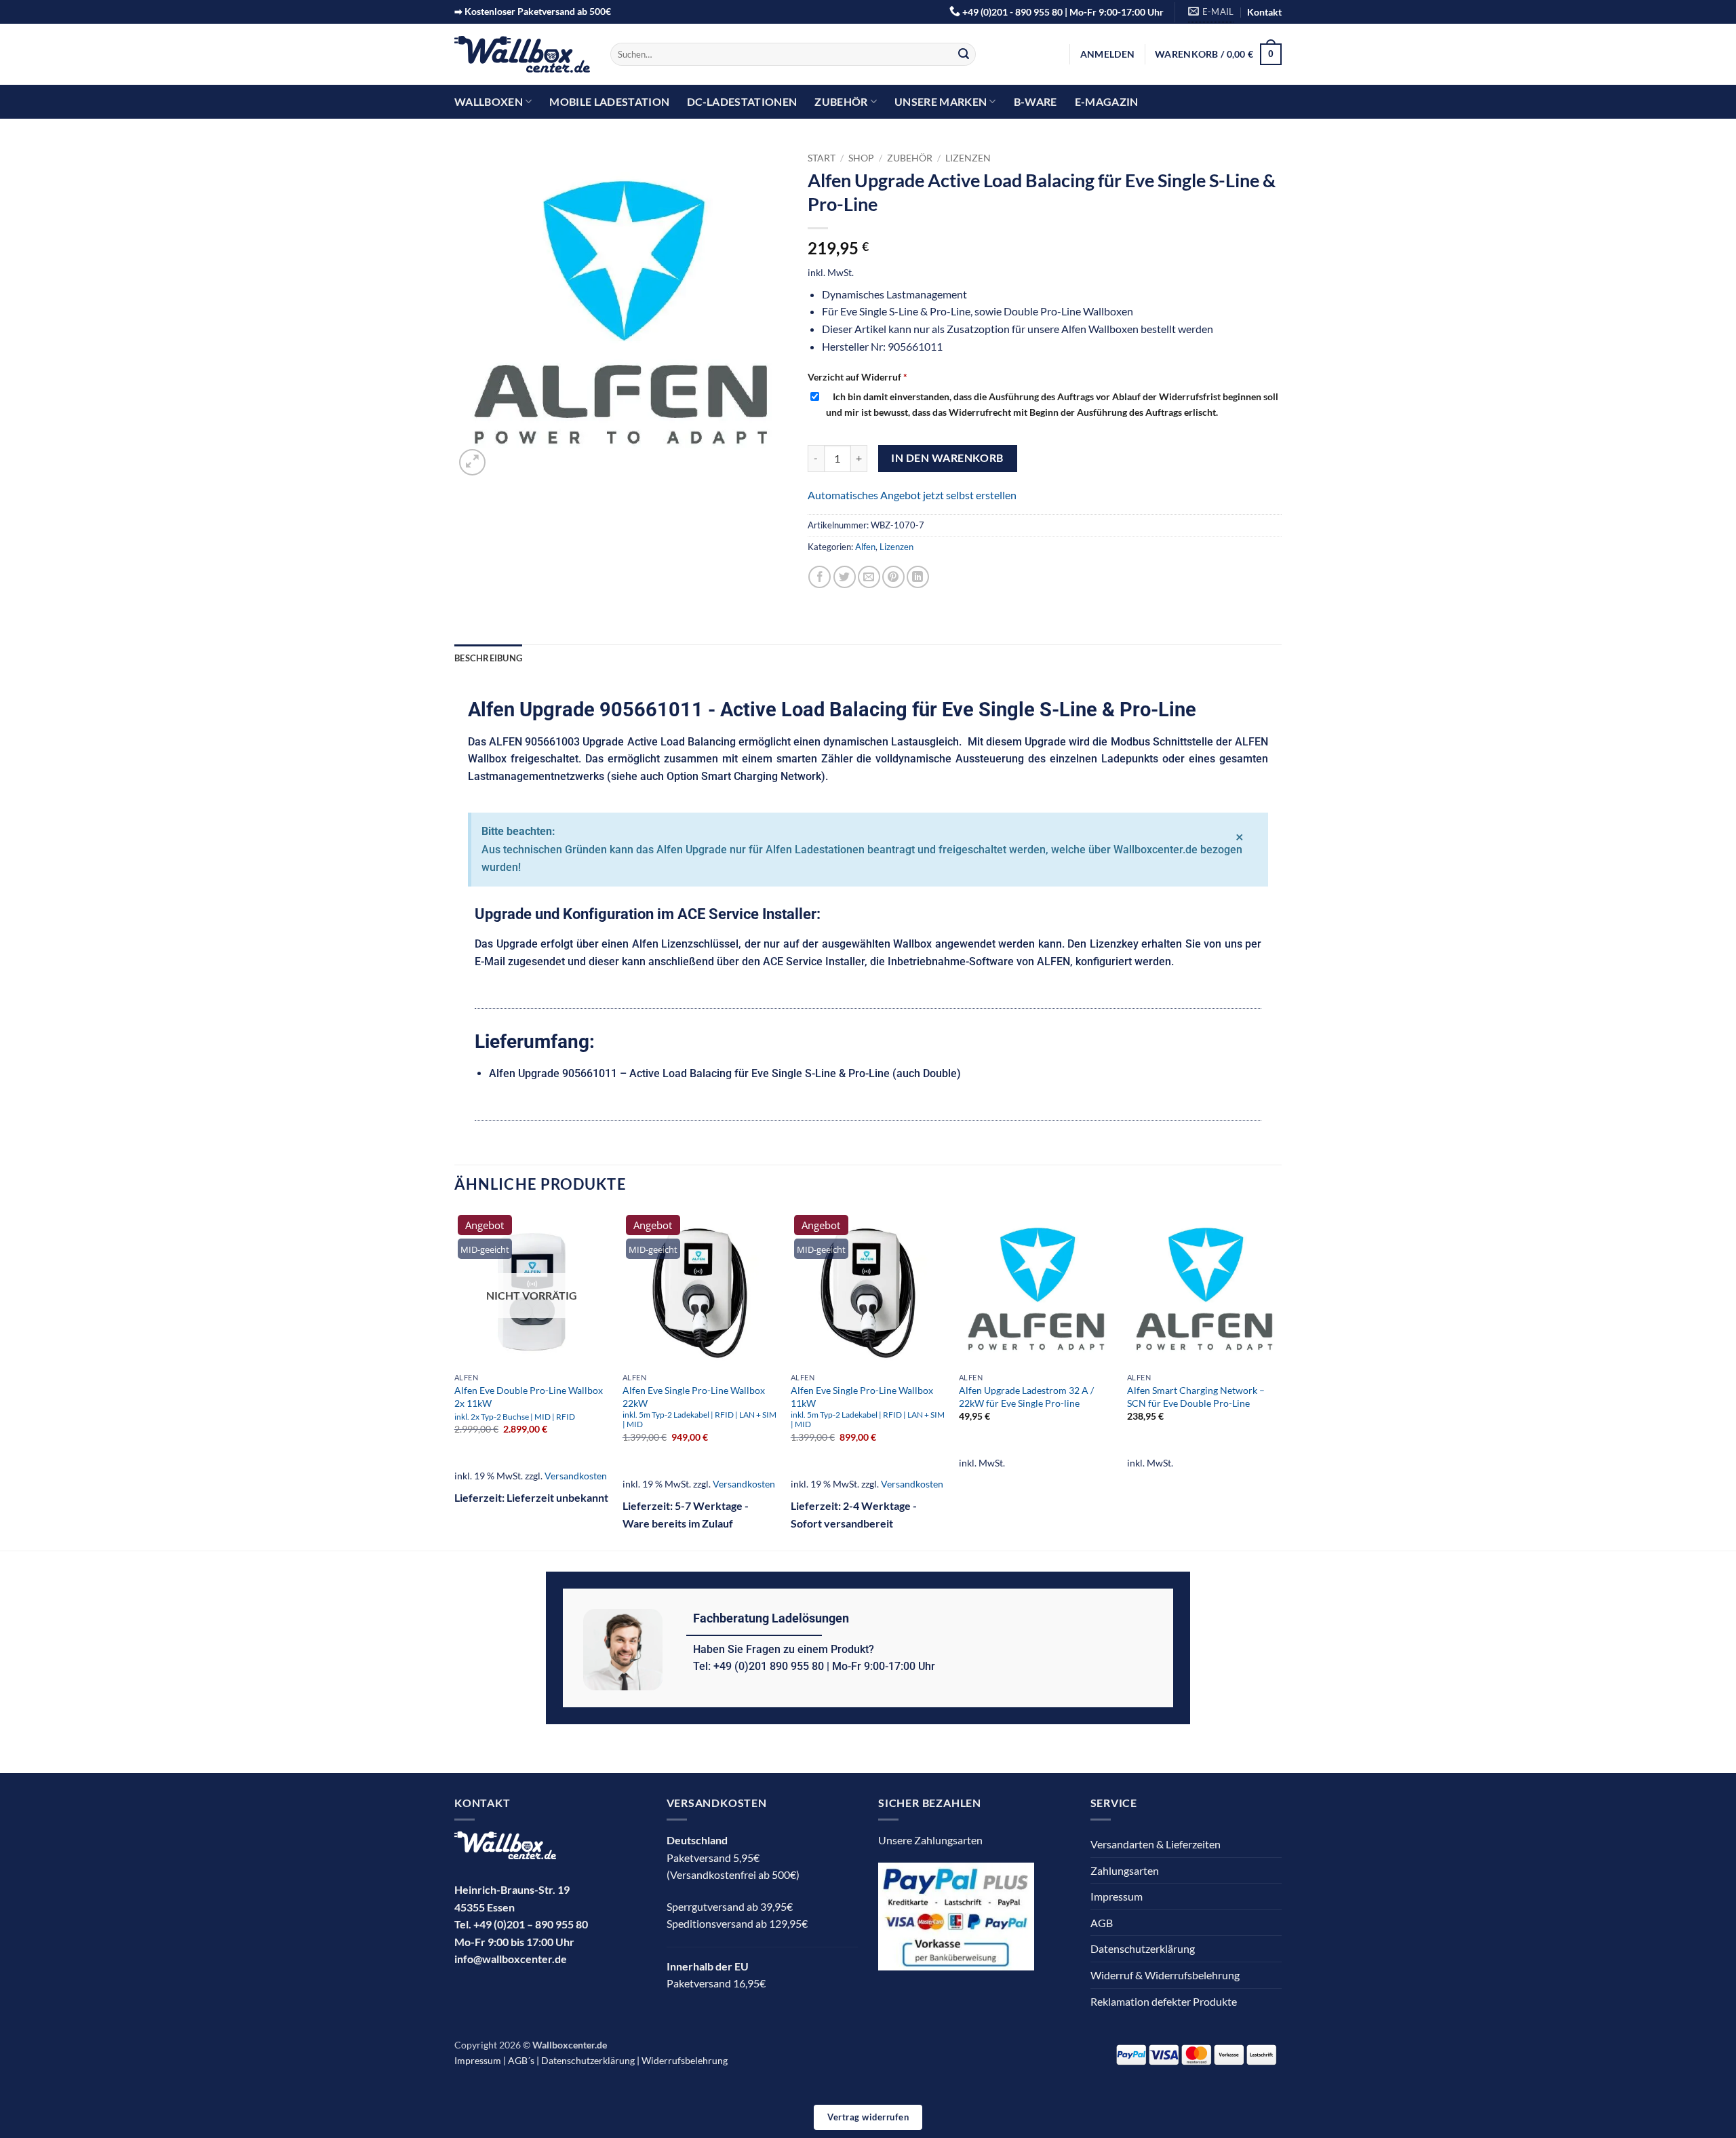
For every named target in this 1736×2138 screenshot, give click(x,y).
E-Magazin (1107, 101)
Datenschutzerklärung (1143, 1948)
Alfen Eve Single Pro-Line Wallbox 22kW (699, 1406)
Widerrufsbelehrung (685, 2060)
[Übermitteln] (964, 54)
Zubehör (841, 101)
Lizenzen (968, 158)
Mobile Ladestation (609, 101)
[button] (1107, 54)
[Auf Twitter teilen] (845, 577)
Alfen (865, 547)
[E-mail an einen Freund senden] (869, 577)
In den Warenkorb (947, 458)
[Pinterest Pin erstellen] (893, 577)
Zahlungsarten (1125, 1870)
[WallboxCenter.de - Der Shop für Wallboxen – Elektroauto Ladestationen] (522, 55)
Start (822, 158)
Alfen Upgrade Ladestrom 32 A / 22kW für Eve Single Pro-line (1026, 1397)
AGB (1102, 1923)
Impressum (1117, 1896)
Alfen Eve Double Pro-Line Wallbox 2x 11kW (529, 1402)
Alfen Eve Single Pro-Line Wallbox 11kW (868, 1406)
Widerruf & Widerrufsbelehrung (1165, 1975)
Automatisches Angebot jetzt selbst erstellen (912, 495)
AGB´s (521, 2060)
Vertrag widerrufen (868, 2117)
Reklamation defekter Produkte (1164, 2001)
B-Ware (1035, 101)
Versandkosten (576, 1476)
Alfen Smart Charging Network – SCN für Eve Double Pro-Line (1196, 1397)
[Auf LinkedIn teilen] (918, 577)
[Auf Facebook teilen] (820, 577)
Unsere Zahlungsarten (930, 1840)
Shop (861, 158)
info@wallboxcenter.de (511, 1959)
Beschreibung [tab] (488, 658)
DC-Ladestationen (742, 101)
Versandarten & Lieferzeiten (1156, 1844)
